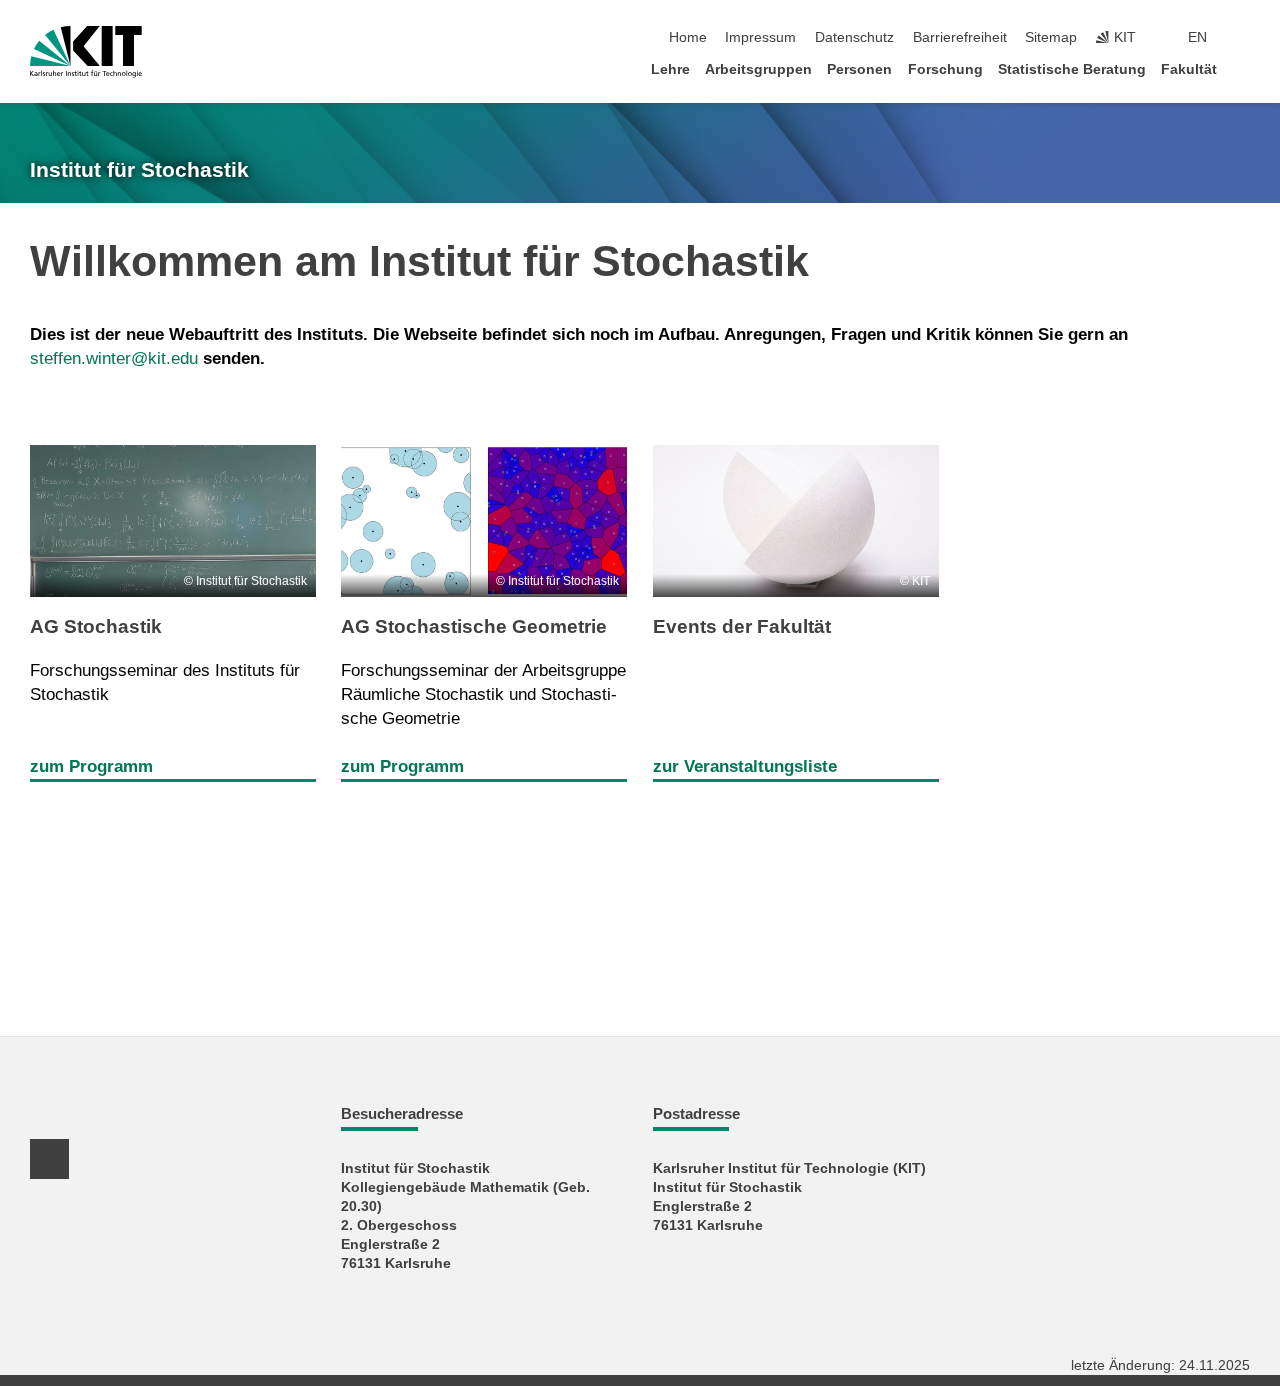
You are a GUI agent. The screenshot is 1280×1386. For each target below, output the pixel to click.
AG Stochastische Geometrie (474, 626)
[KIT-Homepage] (86, 52)
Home (688, 37)
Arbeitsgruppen (758, 69)
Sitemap (1051, 37)
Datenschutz (854, 37)
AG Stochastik (96, 626)
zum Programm (91, 766)
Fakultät (1189, 69)
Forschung (945, 69)
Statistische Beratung (1072, 69)
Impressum (760, 37)
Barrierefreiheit (960, 37)
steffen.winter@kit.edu (114, 358)
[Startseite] (1244, 68)
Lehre (670, 69)
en (1197, 37)
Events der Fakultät (742, 626)
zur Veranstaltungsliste (745, 766)
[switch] (1244, 38)
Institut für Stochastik (139, 170)
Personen (859, 69)
